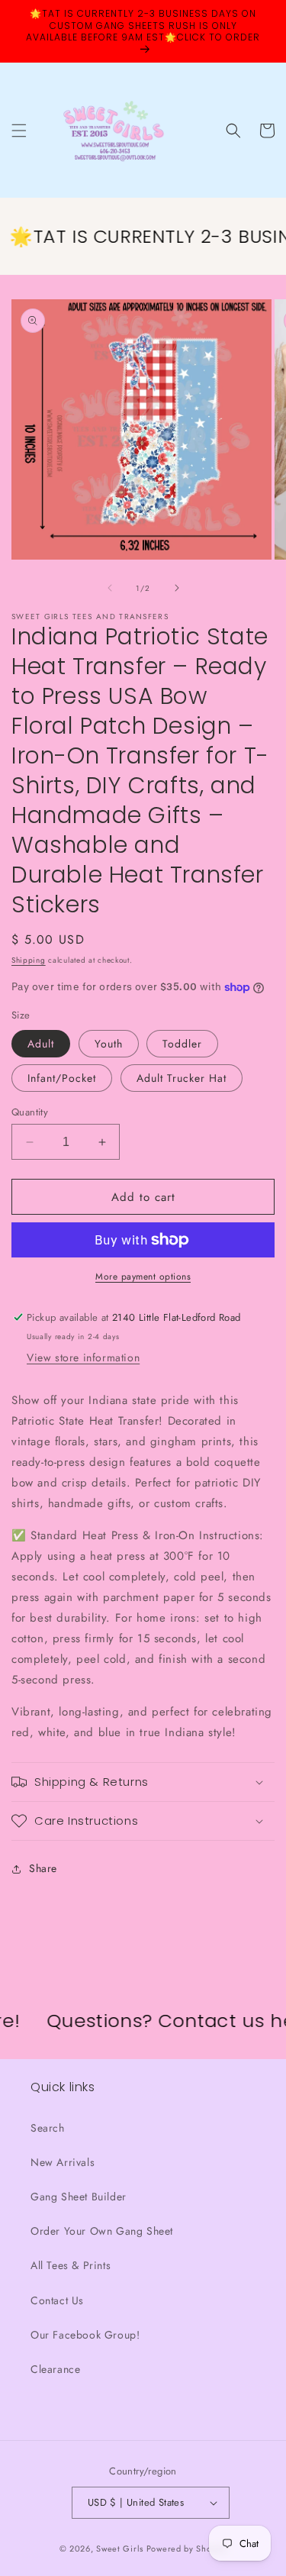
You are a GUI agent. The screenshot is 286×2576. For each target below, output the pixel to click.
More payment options (143, 1277)
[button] (19, 131)
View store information (83, 1357)
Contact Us (57, 2300)
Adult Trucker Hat (182, 1078)
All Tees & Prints (71, 2265)
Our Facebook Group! (85, 2335)
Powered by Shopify (187, 2549)
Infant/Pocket (62, 1078)
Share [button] (43, 1868)
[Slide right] (177, 588)
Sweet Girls (120, 2549)
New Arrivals (63, 2162)
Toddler (182, 1044)
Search (48, 2128)
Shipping (29, 960)
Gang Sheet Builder (79, 2197)
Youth (109, 1044)
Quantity (30, 1112)
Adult (41, 1044)
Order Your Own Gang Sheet (102, 2231)
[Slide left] (110, 588)
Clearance (55, 2369)
